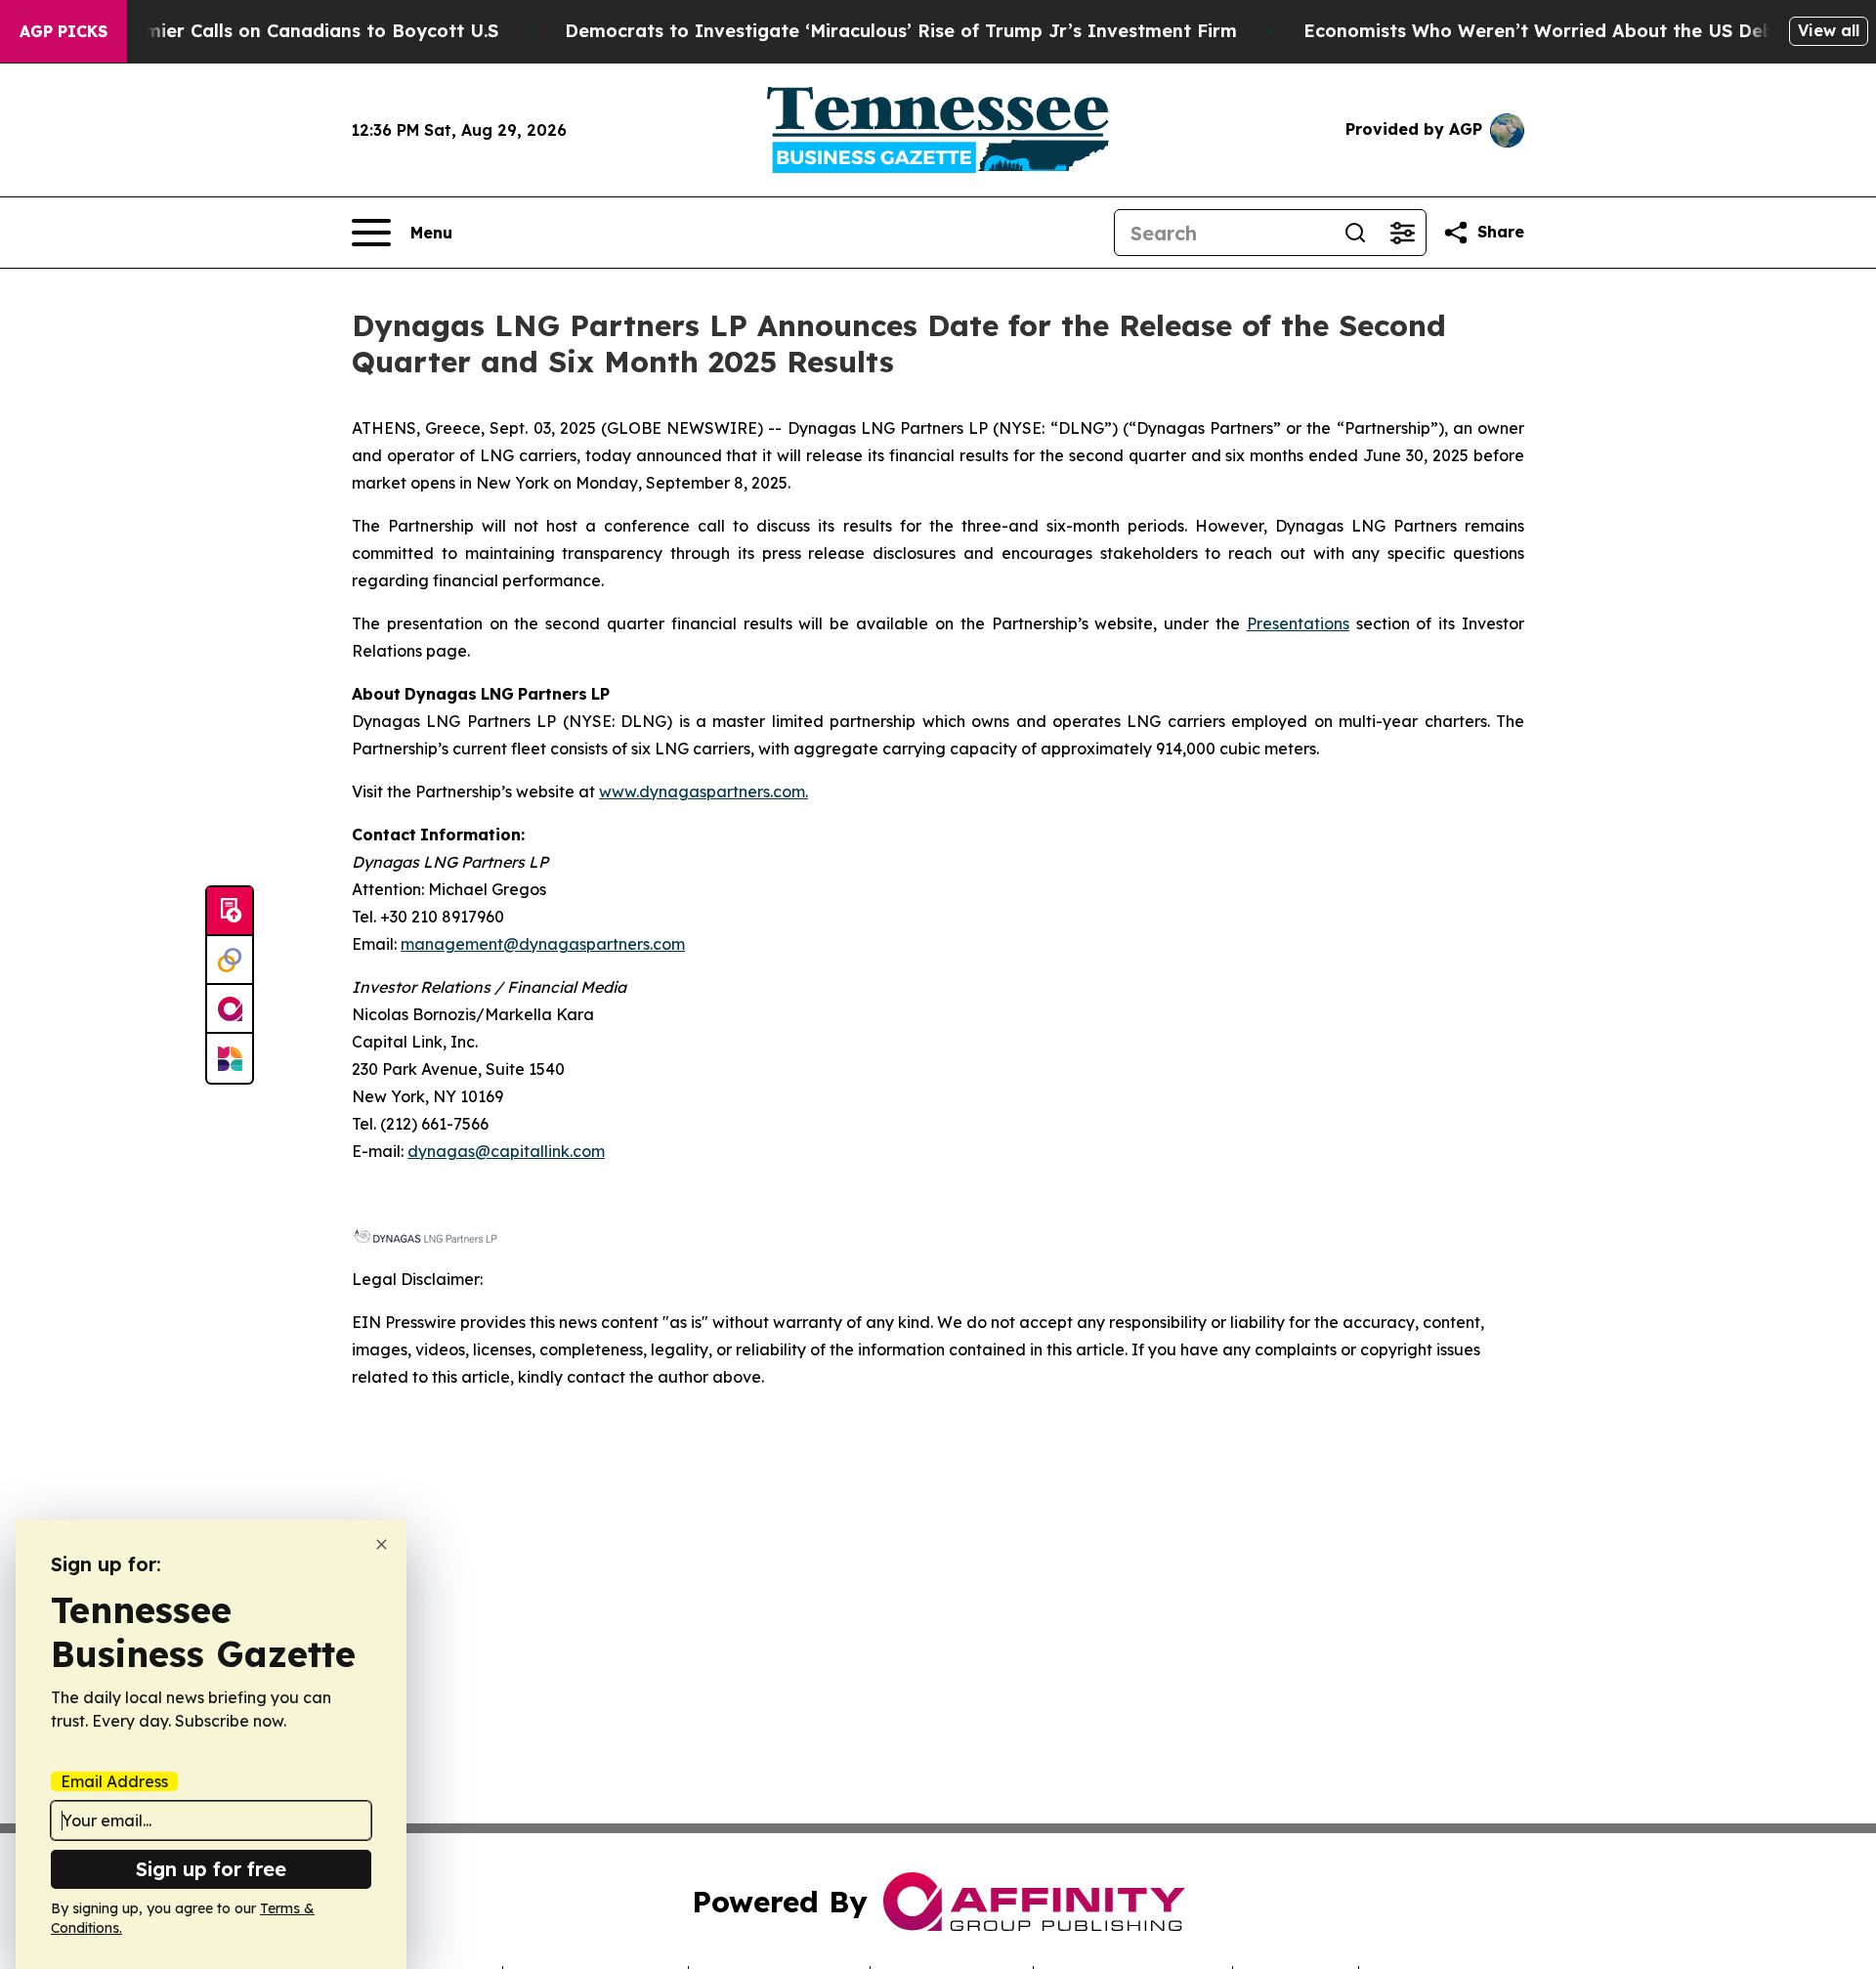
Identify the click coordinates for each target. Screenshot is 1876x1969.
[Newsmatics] (230, 1058)
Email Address (114, 1781)
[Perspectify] (230, 961)
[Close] (382, 1544)
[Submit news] (230, 912)
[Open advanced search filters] (1402, 233)
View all (1829, 30)
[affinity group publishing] (230, 1009)
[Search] (1355, 233)
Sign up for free (211, 1869)
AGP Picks (64, 31)
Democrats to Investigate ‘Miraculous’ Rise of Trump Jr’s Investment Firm (901, 31)
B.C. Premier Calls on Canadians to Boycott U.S (287, 31)
